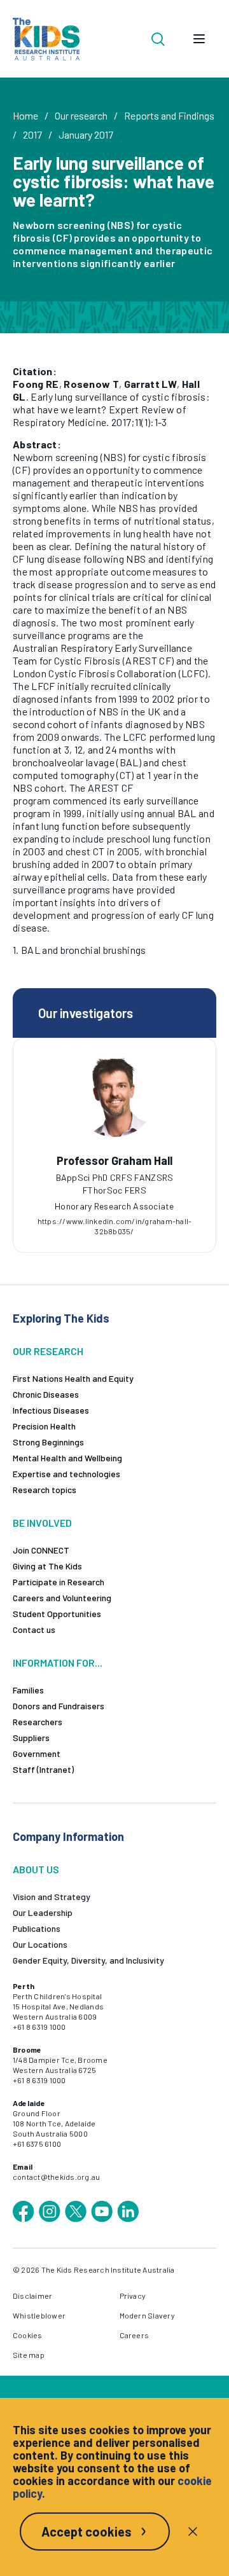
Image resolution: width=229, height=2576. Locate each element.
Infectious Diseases (51, 1410)
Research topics (45, 1490)
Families (28, 1690)
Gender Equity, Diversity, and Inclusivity (88, 1960)
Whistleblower (39, 2315)
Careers (135, 2335)
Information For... (58, 1663)
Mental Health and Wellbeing (67, 1458)
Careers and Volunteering (62, 1598)
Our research (81, 115)
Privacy (133, 2296)
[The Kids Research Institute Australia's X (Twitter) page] (76, 2212)
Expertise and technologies (66, 1474)
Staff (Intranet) (43, 1769)
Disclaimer (32, 2296)
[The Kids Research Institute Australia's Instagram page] (50, 2212)
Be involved (42, 1523)
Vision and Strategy (52, 1897)
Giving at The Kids (47, 1566)
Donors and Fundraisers (59, 1706)
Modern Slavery (147, 2315)
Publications (37, 1928)
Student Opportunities (57, 1614)
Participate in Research (59, 1582)
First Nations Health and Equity (73, 1378)
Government (37, 1753)
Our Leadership (43, 1912)
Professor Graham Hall (114, 1161)
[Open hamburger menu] (199, 39)
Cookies (28, 2335)
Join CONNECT (41, 1550)
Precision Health (44, 1426)
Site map (29, 2355)
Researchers (38, 1722)
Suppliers (31, 1738)
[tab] (114, 1186)
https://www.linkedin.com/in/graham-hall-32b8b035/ (115, 1226)
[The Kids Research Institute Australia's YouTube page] (102, 2212)
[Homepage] (46, 39)
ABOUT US (36, 1869)
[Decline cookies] (193, 2531)
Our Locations (40, 1944)
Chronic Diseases (46, 1394)
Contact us (34, 1629)
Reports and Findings (169, 115)
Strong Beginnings (48, 1442)
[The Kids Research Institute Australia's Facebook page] (24, 2212)
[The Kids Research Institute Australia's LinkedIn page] (128, 2212)
